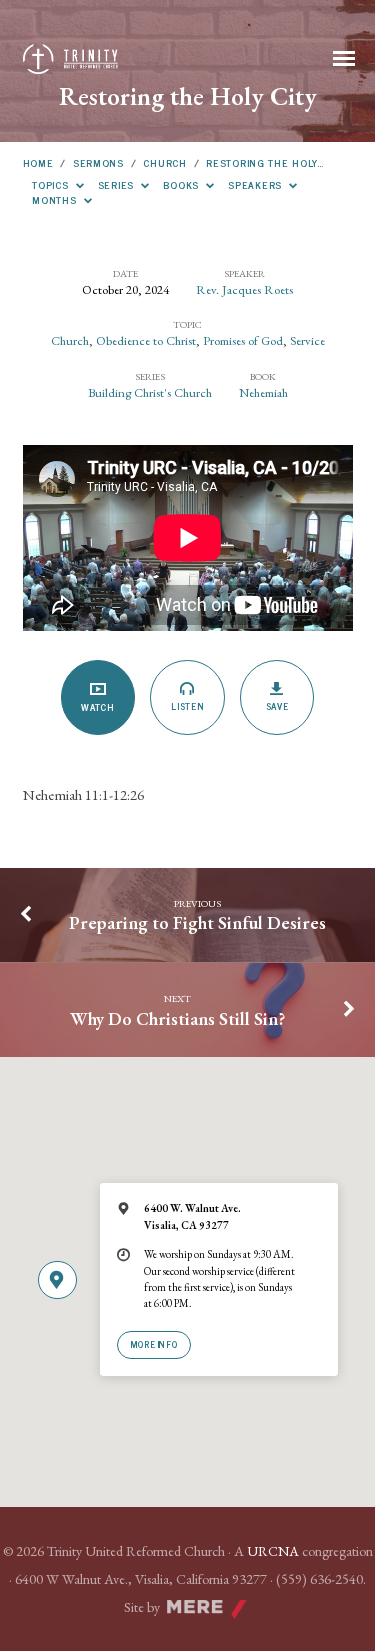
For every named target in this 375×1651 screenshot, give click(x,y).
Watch (97, 707)
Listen (187, 706)
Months (56, 199)
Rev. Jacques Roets (244, 289)
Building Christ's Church (150, 392)
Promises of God (243, 340)
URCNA (273, 1551)
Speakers (256, 184)
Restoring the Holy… (265, 162)
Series (118, 184)
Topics (52, 184)
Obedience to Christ (146, 340)
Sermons (98, 162)
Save (277, 706)
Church (164, 162)
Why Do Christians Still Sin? (177, 1018)
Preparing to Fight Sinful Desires (197, 922)
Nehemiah (263, 392)
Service (307, 340)
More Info (154, 1344)
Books (182, 184)
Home (38, 162)
